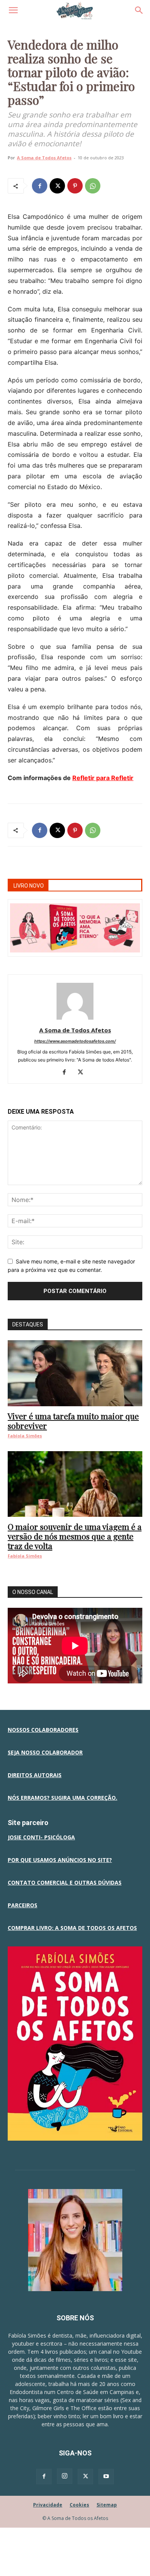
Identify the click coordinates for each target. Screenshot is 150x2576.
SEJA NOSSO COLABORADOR (45, 1752)
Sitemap (107, 2505)
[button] (13, 10)
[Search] (139, 10)
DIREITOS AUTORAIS (35, 1775)
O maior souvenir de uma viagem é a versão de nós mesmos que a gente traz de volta (75, 1536)
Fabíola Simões (25, 1436)
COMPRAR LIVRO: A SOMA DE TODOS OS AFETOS (72, 1928)
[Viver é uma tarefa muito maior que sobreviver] (75, 1373)
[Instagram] (65, 2476)
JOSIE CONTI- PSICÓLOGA (41, 1837)
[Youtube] (106, 2477)
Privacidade (48, 2505)
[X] (57, 186)
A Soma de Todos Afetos (44, 158)
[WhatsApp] (93, 186)
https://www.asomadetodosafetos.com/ (75, 1041)
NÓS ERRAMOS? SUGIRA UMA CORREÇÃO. (62, 1798)
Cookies (79, 2505)
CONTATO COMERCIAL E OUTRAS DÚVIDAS (65, 1882)
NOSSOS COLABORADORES (43, 1730)
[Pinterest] (75, 186)
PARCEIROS (22, 1905)
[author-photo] (75, 1019)
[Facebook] (40, 186)
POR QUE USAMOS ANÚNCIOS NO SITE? (60, 1860)
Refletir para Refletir (103, 778)
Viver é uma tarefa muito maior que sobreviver (73, 1421)
